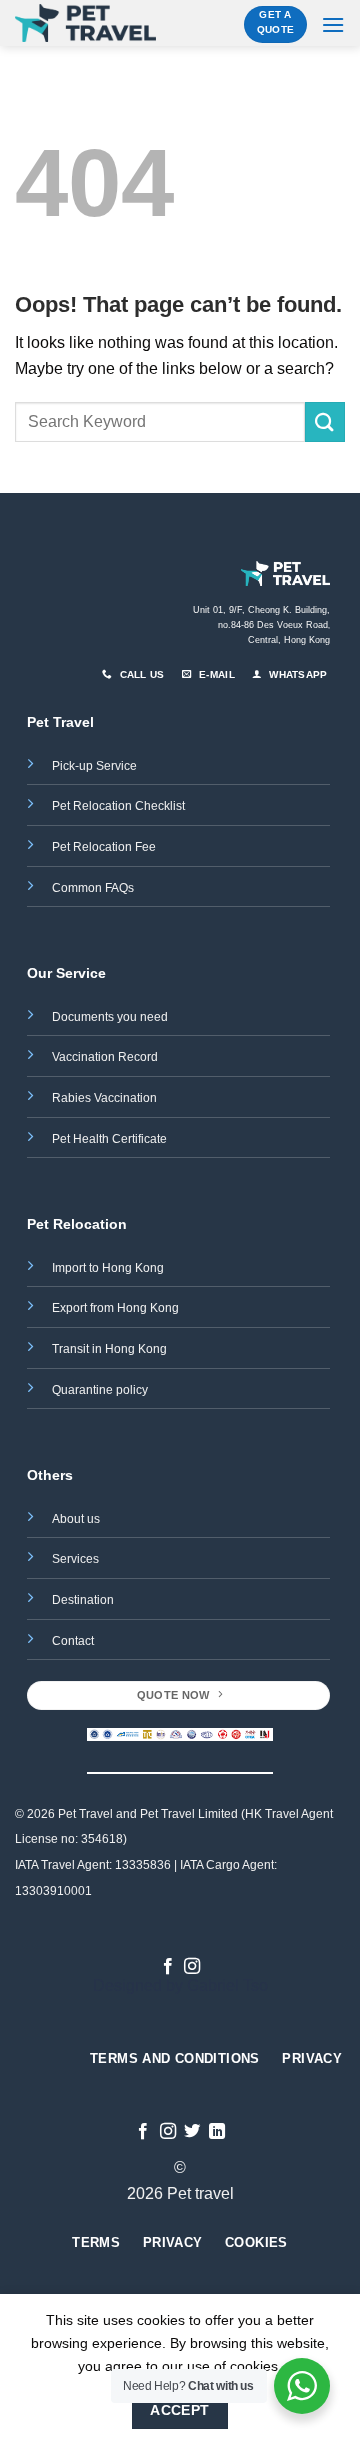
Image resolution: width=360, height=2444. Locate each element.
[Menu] (333, 24)
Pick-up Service (94, 766)
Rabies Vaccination (104, 1098)
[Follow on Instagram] (192, 1967)
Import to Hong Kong (108, 1268)
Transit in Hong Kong (109, 1349)
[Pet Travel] (85, 23)
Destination (83, 1600)
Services (75, 1559)
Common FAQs (93, 888)
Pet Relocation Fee (105, 847)
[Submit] (325, 421)
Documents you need (111, 1017)
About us (76, 1519)
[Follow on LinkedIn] (217, 2132)
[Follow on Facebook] (168, 1967)
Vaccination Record (105, 1057)
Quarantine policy (100, 1390)
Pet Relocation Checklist (118, 806)
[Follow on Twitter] (192, 2132)
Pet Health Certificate (109, 1139)
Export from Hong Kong (115, 1308)
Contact (73, 1641)
